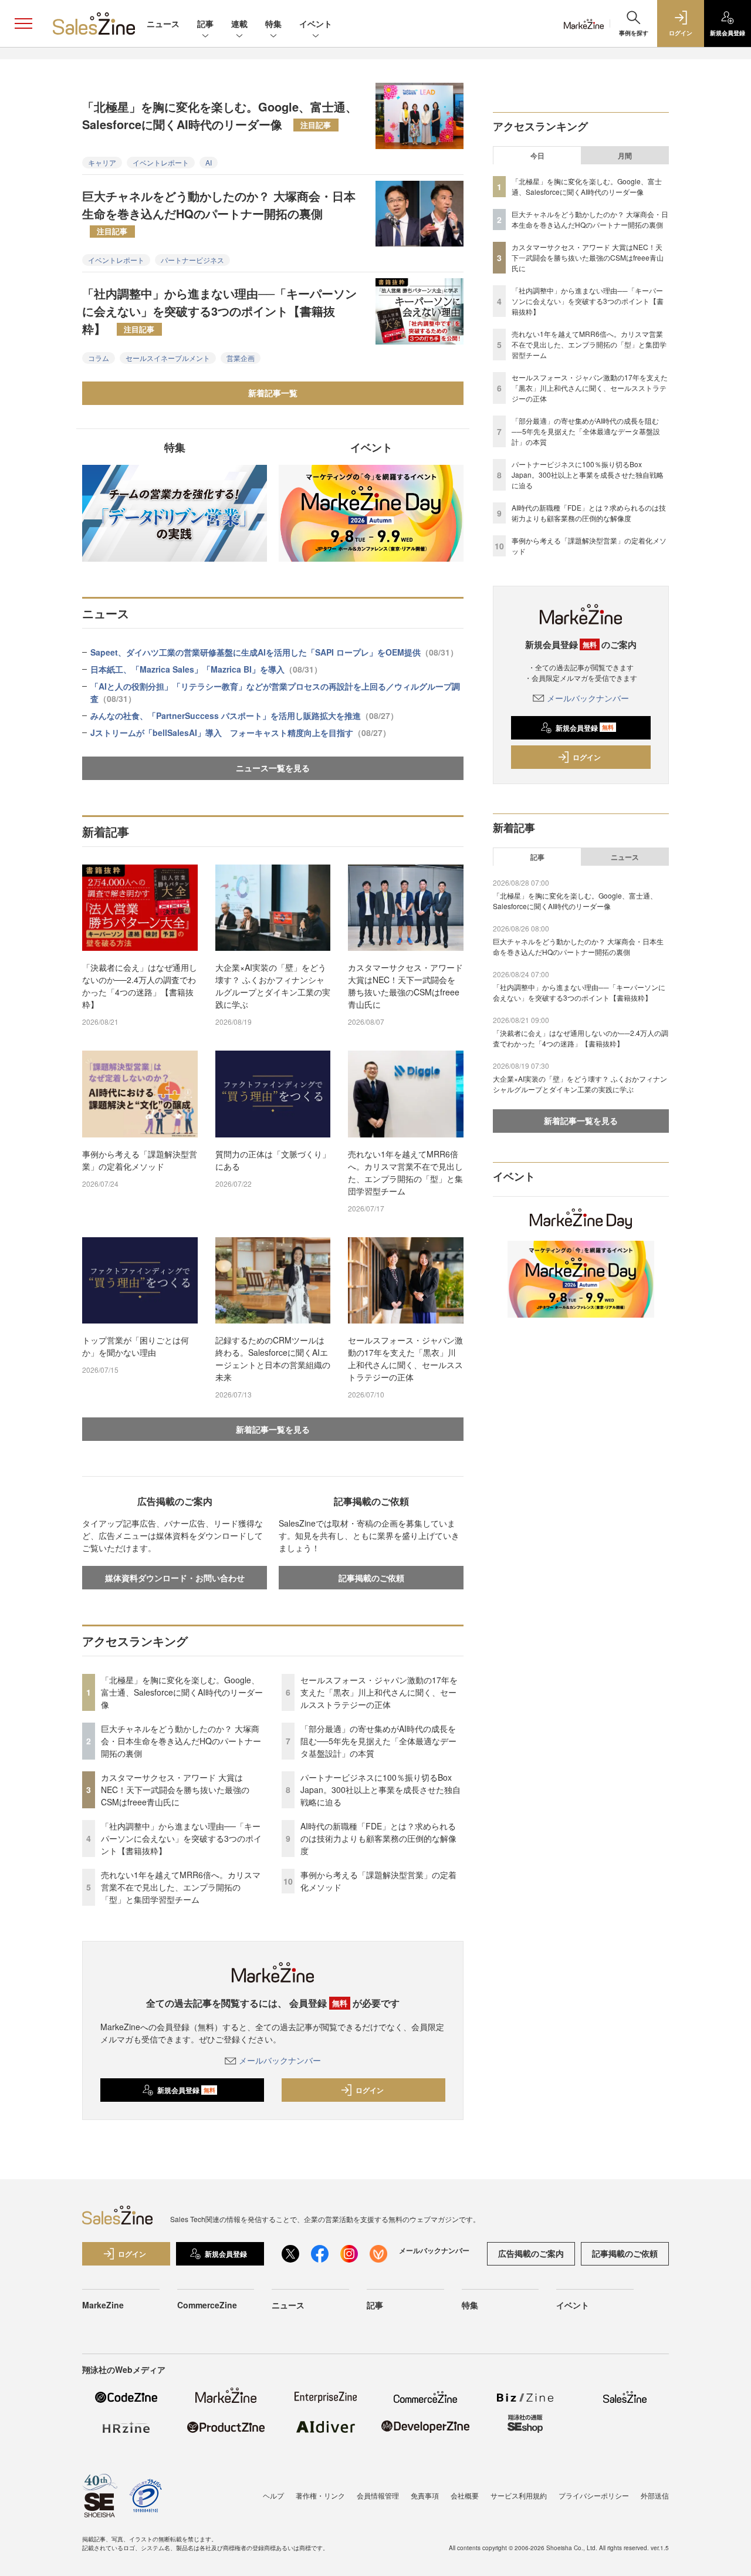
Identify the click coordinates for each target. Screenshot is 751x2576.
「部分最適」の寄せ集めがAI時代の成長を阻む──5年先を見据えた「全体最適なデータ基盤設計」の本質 (378, 1741)
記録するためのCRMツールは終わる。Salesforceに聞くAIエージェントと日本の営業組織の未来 (273, 1358)
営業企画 (241, 358)
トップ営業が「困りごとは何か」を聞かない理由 (136, 1346)
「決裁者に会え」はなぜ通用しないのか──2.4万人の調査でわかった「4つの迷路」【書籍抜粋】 (140, 986)
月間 (625, 156)
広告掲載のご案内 (531, 2253)
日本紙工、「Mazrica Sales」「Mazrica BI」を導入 (206, 669)
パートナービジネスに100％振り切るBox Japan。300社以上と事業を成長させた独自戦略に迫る (380, 1790)
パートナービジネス (192, 260)
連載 (239, 23)
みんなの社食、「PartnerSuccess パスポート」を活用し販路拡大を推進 (244, 715)
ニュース (163, 23)
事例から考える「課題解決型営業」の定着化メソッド (140, 1160)
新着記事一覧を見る (273, 1429)
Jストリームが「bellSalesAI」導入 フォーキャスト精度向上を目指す (241, 732)
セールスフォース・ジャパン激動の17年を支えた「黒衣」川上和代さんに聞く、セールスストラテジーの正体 (405, 1358)
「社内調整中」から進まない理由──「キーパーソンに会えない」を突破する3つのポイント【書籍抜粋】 (219, 311)
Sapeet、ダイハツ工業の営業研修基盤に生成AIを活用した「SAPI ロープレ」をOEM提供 (274, 652)
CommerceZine (207, 2305)
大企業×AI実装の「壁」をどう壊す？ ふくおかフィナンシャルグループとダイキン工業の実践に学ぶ (273, 986)
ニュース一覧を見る (273, 768)
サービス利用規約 (519, 2495)
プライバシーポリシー (594, 2495)
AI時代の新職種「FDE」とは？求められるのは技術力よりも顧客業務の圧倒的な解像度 (378, 1838)
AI (209, 162)
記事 (205, 23)
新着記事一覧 (273, 393)
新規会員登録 (186, 2090)
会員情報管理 (378, 2495)
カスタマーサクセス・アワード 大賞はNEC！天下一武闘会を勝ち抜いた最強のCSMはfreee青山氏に (405, 986)
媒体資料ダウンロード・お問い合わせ (175, 1578)
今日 (537, 156)
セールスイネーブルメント (168, 358)
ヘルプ (273, 2495)
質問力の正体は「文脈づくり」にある (273, 1160)
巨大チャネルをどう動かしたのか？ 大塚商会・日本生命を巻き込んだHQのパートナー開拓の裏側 (219, 212)
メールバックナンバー (280, 2060)
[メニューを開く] (23, 23)
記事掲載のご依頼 (371, 1578)
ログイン (370, 2090)
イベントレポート (161, 162)
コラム (99, 358)
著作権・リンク (320, 2495)
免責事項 (425, 2495)
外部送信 (655, 2495)
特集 (273, 23)
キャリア (102, 162)
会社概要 (465, 2495)
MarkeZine (103, 2305)
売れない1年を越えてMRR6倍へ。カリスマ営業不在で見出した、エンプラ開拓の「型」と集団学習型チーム (405, 1172)
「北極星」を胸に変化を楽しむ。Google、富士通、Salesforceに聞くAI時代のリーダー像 (220, 115)
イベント (316, 23)
